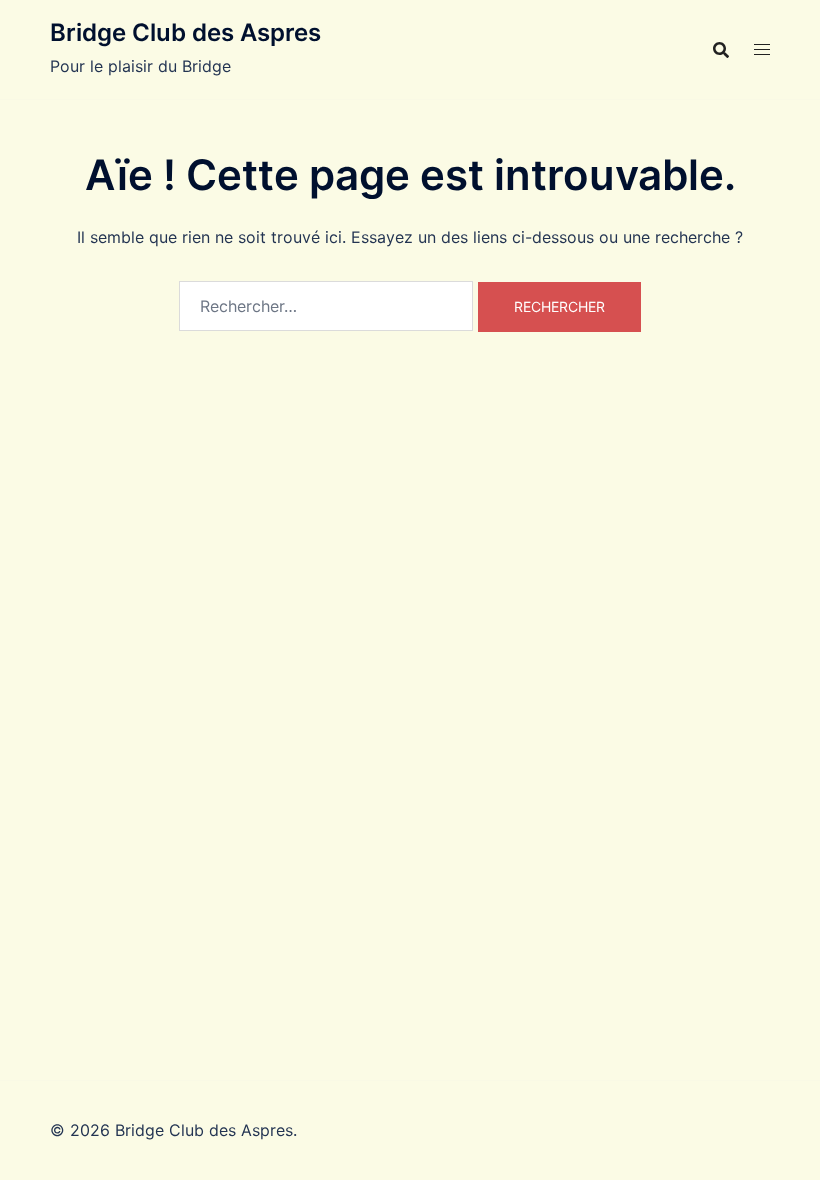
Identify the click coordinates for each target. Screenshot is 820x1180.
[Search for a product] (721, 50)
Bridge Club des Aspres (185, 32)
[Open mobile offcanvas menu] (762, 49)
